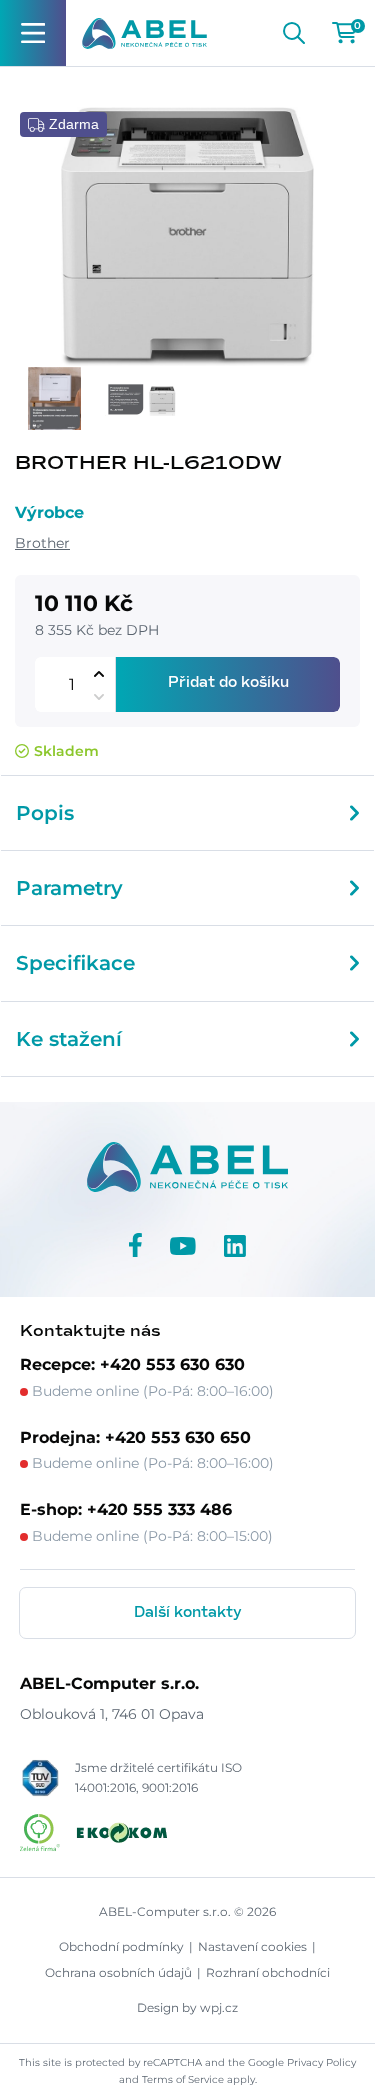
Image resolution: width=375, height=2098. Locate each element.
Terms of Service (183, 2079)
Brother (42, 543)
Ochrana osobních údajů (118, 1972)
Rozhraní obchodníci (268, 1972)
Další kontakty (188, 1613)
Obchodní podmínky (121, 1946)
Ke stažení (69, 1039)
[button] (99, 673)
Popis (45, 813)
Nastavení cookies (252, 1946)
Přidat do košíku (228, 683)
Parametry (69, 888)
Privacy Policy (321, 2062)
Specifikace (75, 963)
